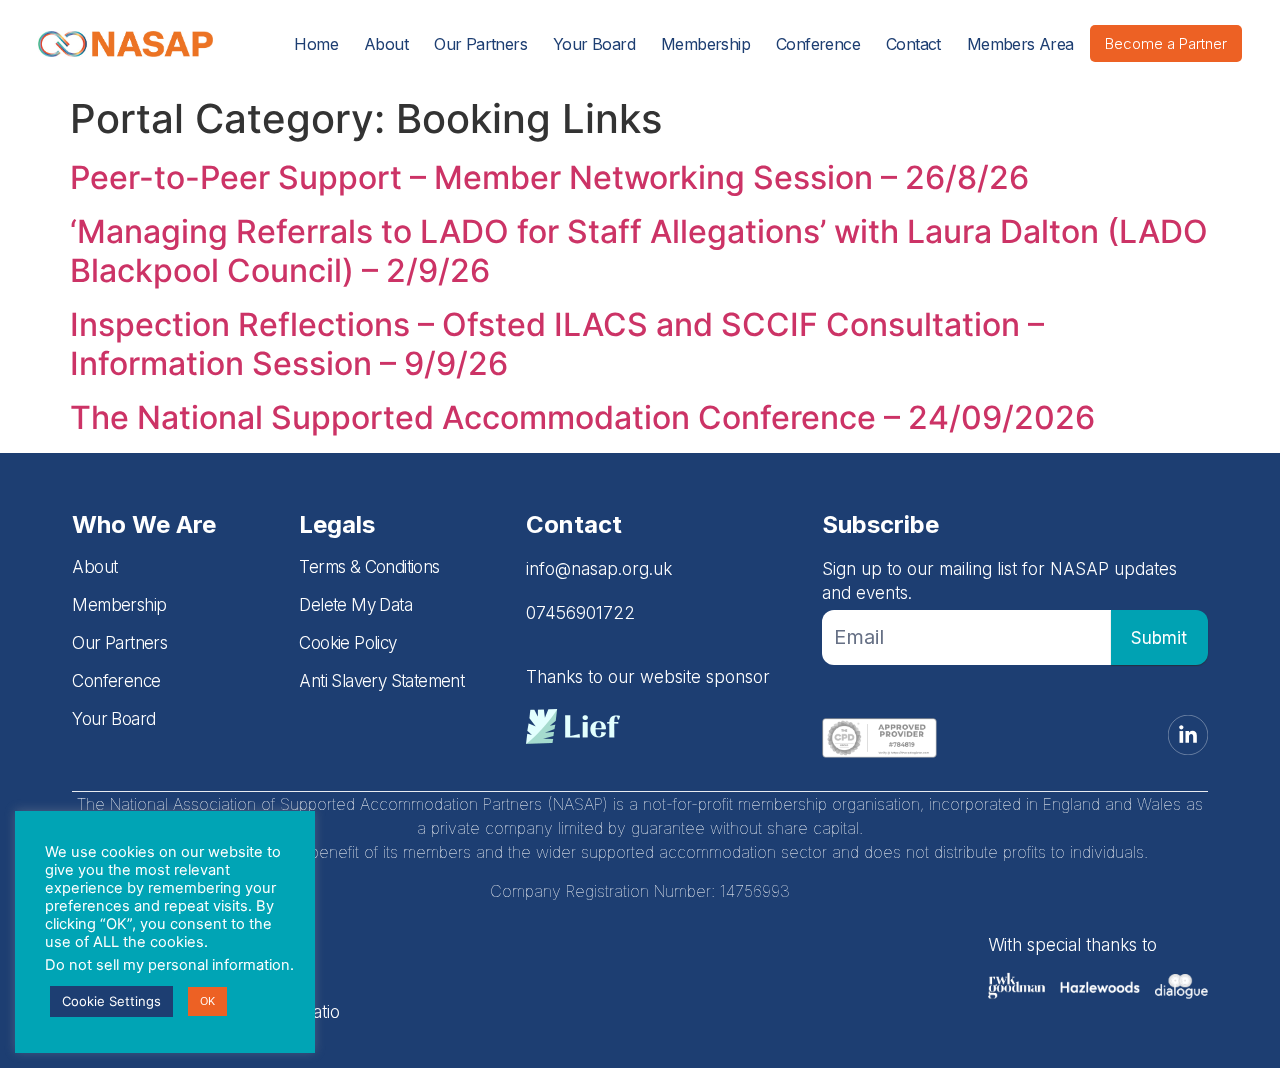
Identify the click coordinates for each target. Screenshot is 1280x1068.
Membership (705, 44)
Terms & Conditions (369, 567)
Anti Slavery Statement (381, 681)
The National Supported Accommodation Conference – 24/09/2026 (582, 417)
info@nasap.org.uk (599, 569)
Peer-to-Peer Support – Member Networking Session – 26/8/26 (549, 177)
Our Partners (480, 44)
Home (316, 44)
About (386, 44)
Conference (818, 44)
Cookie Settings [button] (111, 1001)
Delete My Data (355, 605)
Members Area (1020, 44)
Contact (913, 44)
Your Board (594, 44)
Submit (1159, 638)
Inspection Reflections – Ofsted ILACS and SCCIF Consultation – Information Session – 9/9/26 (557, 343)
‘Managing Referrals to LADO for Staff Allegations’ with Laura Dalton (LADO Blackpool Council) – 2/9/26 (639, 250)
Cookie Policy (347, 643)
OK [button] (207, 1001)
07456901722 (580, 613)
